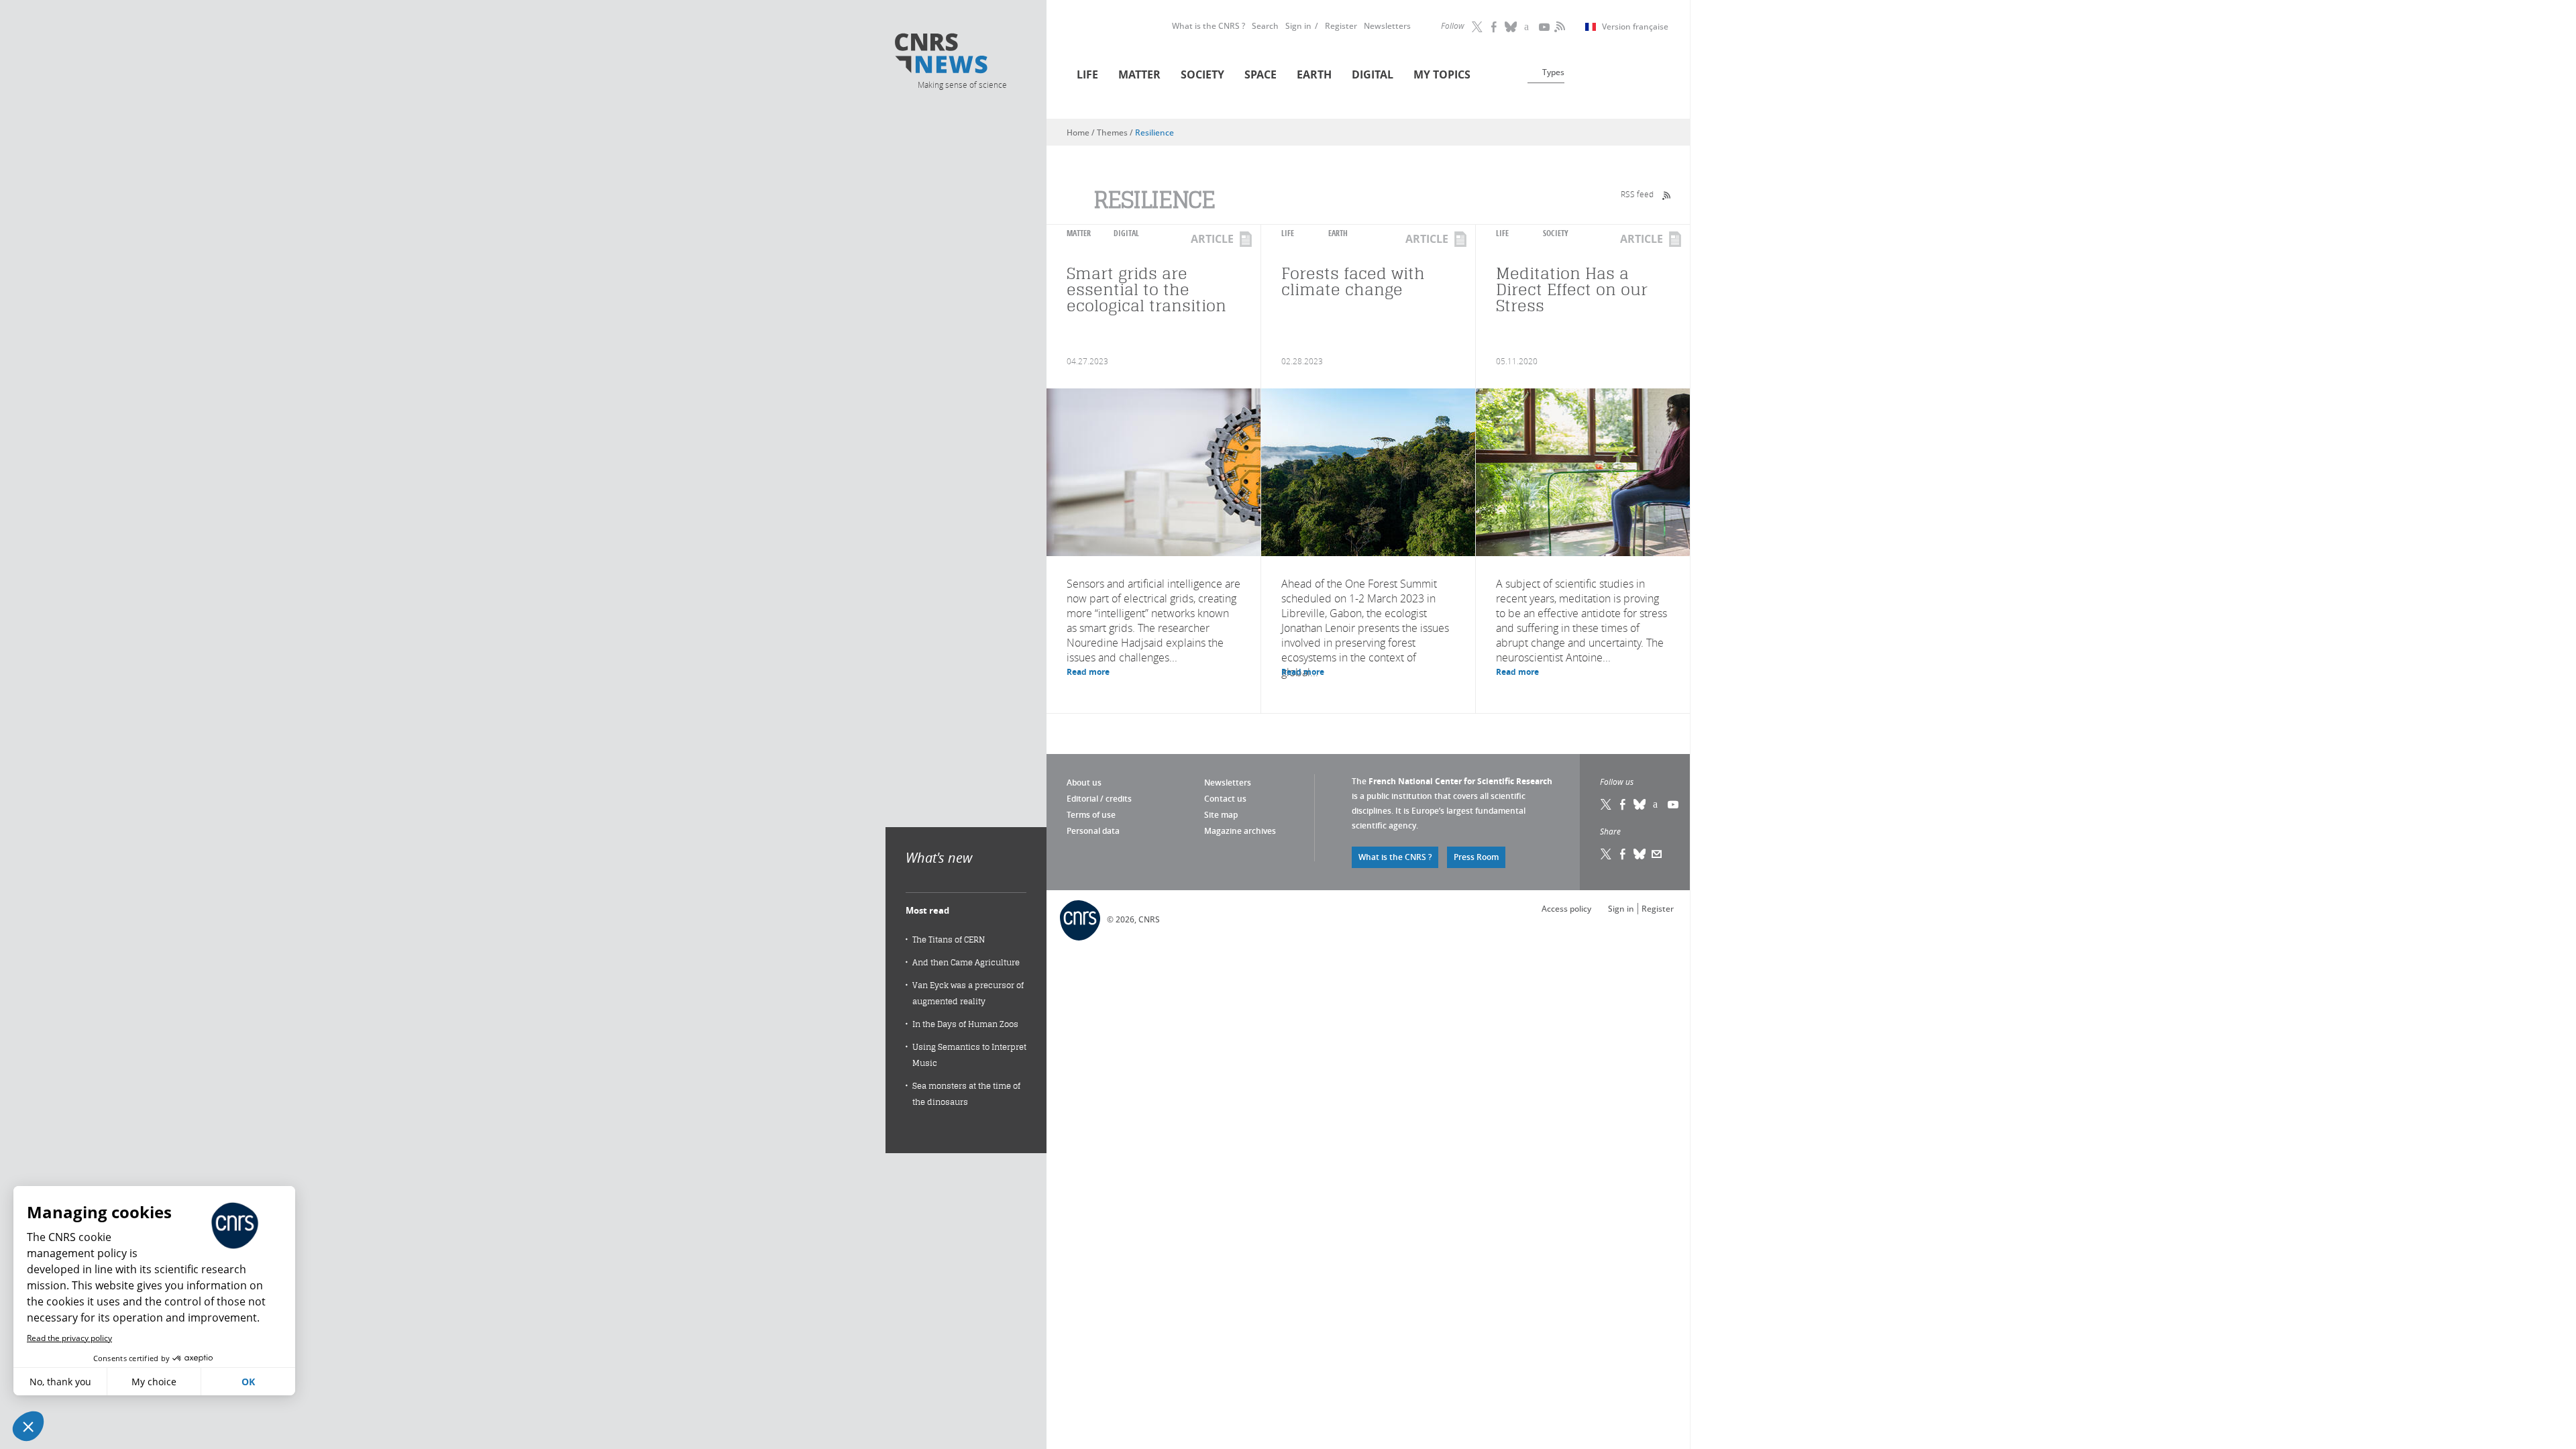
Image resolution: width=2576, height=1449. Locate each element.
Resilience (1155, 132)
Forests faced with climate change (1353, 281)
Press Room (1476, 857)
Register (1341, 26)
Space (1260, 74)
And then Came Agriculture (966, 962)
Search (1265, 26)
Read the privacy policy (69, 1338)
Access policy (1566, 909)
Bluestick (1511, 27)
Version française (1635, 27)
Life (1087, 74)
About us (1084, 783)
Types (1553, 72)
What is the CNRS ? (1209, 26)
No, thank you (60, 1382)
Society (1202, 74)
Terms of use (1091, 815)
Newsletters (1387, 26)
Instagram (1528, 27)
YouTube (1545, 27)
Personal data (1093, 831)
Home (1078, 132)
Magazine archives (1240, 831)
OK (248, 1382)
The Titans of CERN (949, 940)
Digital (1373, 74)
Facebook (1495, 27)
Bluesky (1640, 804)
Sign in (1298, 26)
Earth (1314, 74)
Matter (1139, 74)
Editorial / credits (1099, 799)
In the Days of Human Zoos (965, 1024)
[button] (28, 1426)
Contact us (1225, 799)
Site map (1221, 815)
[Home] (961, 55)
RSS (1558, 27)
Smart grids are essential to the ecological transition (1146, 289)
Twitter (1478, 27)
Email (1657, 854)
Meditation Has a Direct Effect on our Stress (1572, 289)
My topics (1442, 74)
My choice (154, 1382)
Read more (1088, 672)
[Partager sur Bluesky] (1640, 854)
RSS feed (1637, 194)
